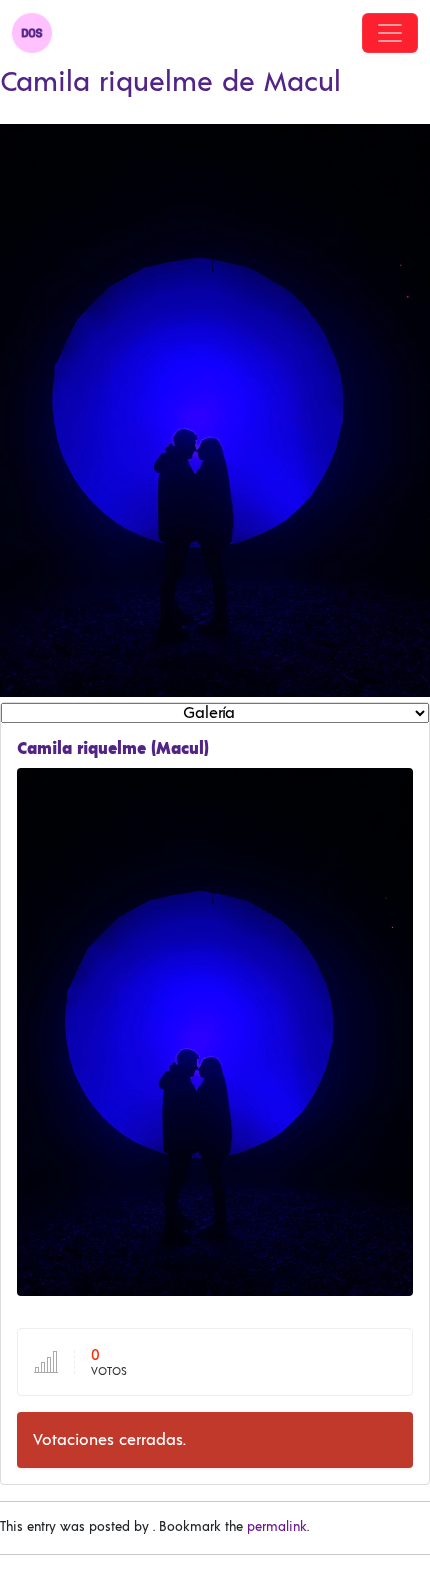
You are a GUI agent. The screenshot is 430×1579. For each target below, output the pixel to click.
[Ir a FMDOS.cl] (32, 33)
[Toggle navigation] (390, 33)
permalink (277, 1527)
